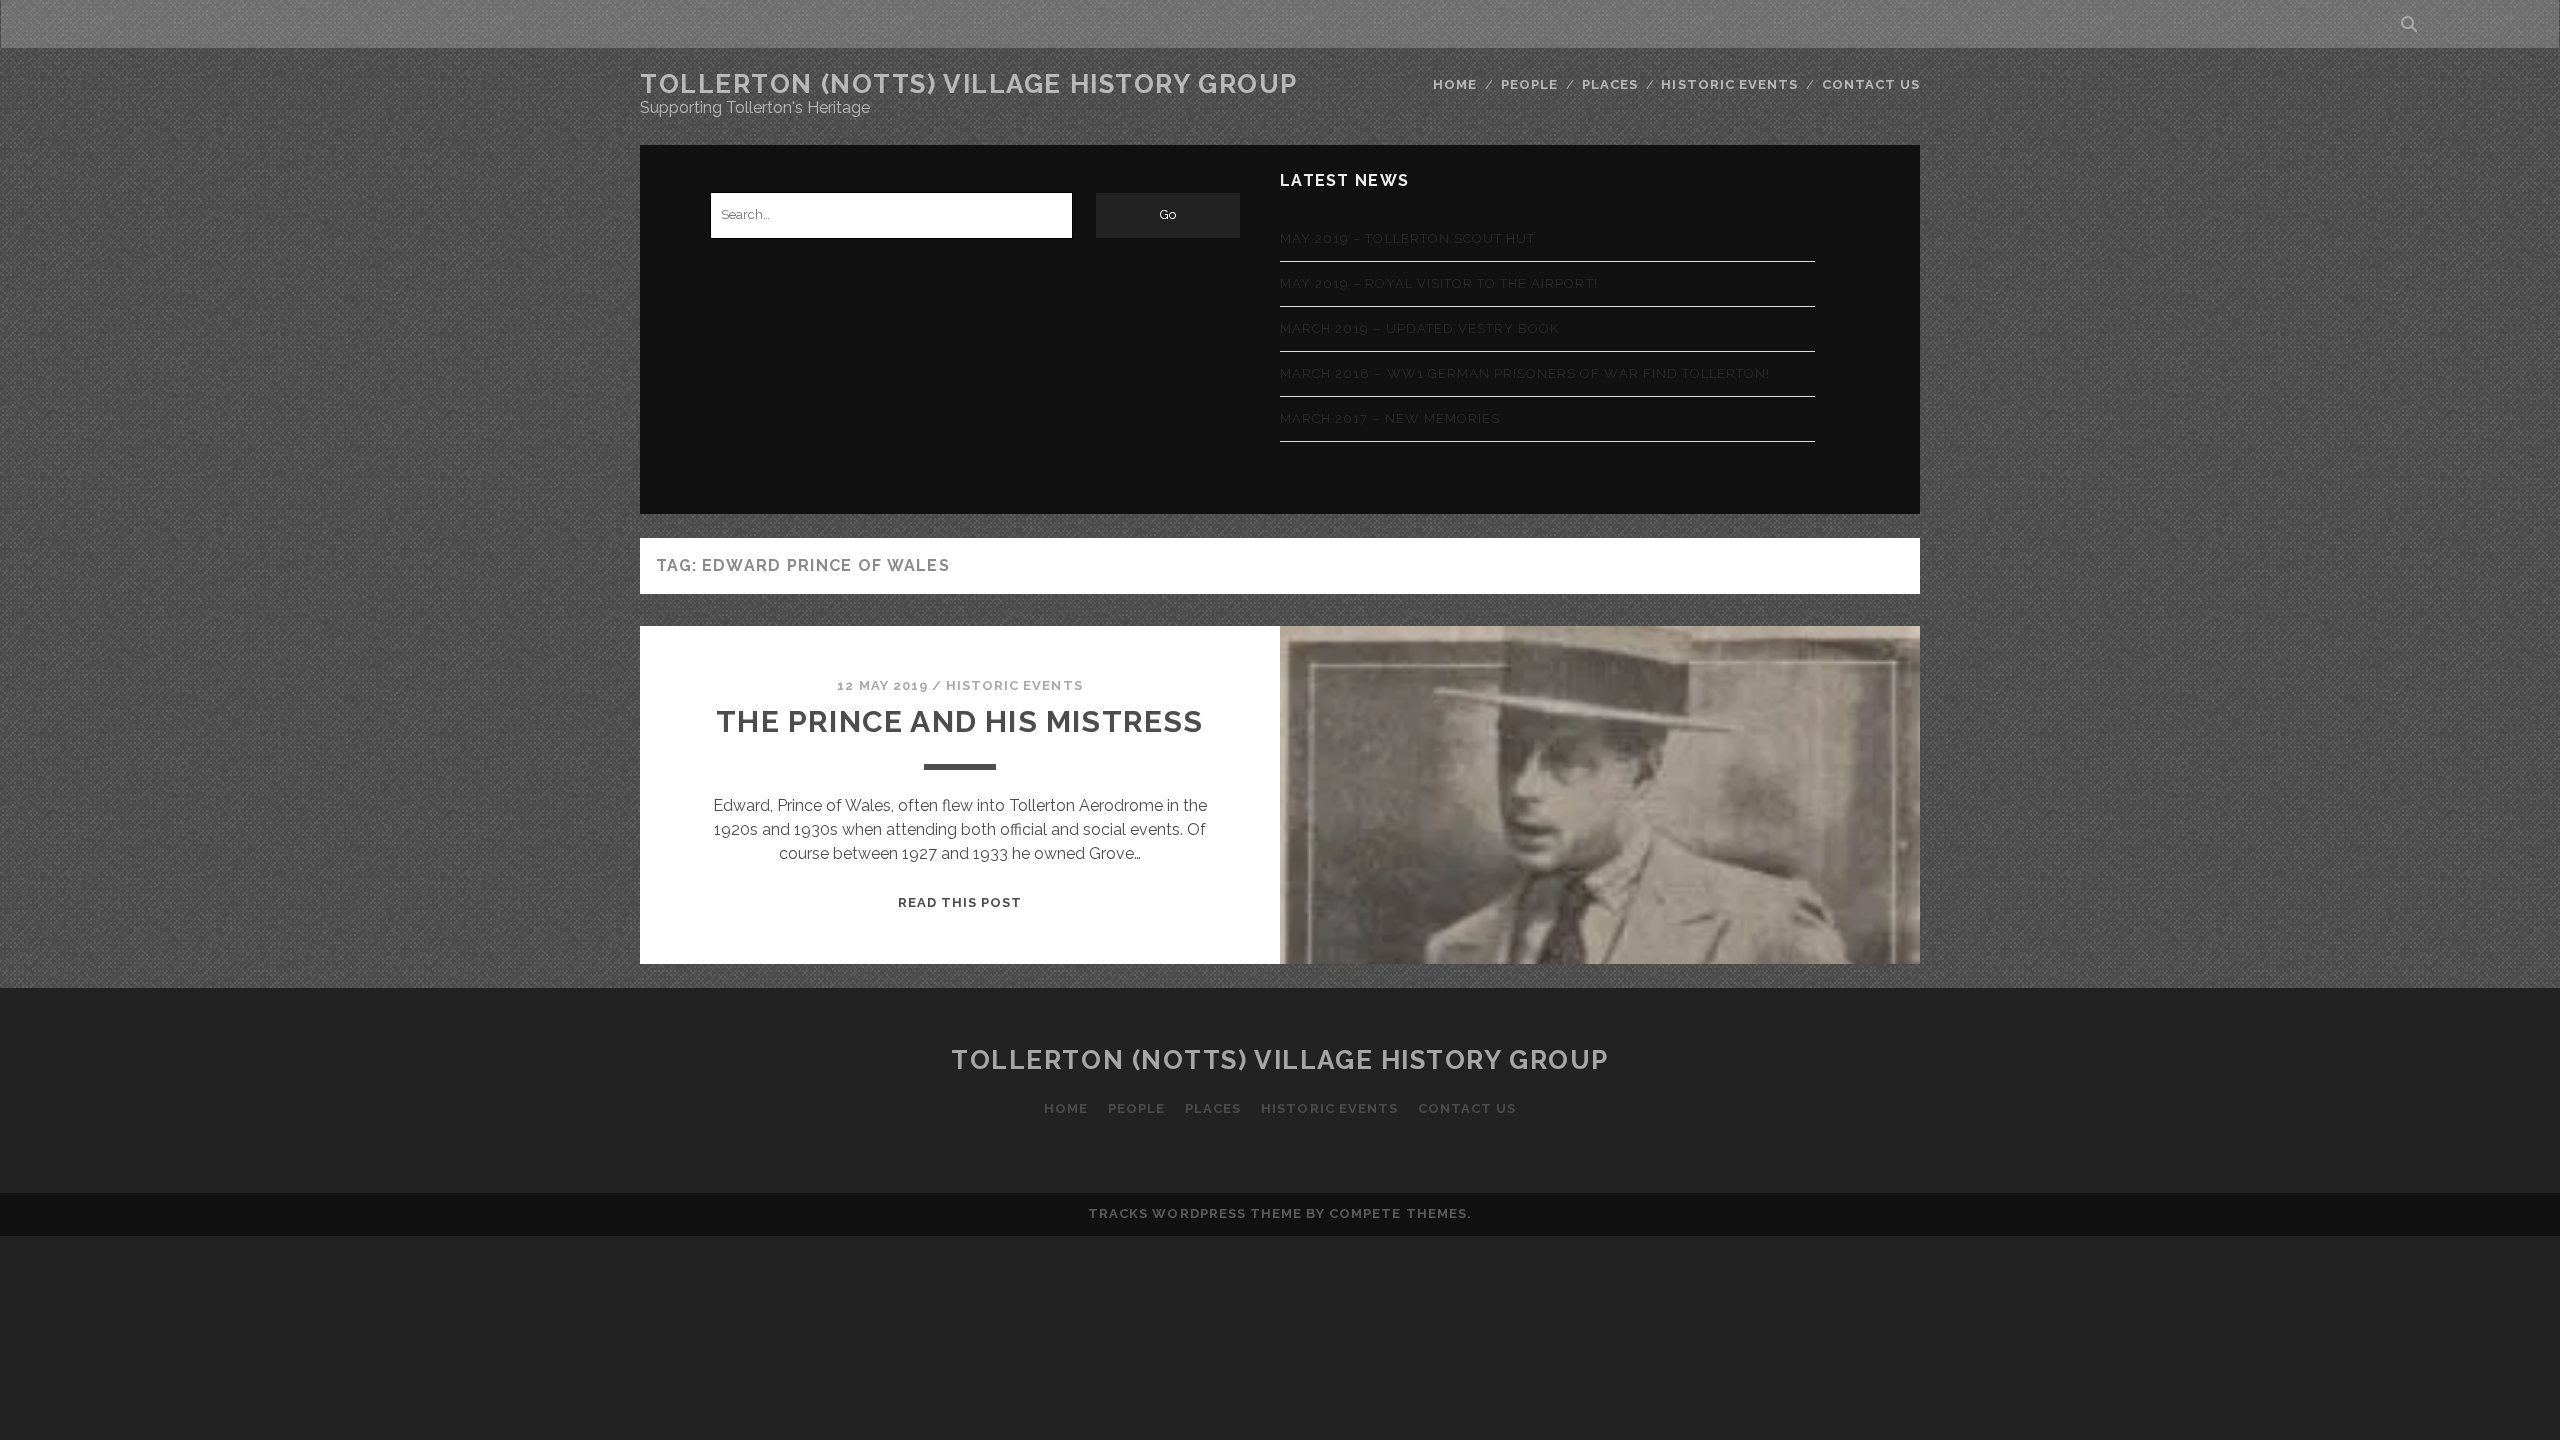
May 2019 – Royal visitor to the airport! (1439, 283)
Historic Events (1729, 84)
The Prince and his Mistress (959, 721)
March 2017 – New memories (1390, 418)
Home (1455, 84)
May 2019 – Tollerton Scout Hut (1407, 238)
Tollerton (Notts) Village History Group (969, 84)
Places (1610, 84)
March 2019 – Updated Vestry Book (1419, 328)
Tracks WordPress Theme (1195, 1213)
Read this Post (960, 902)
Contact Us (1871, 84)
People (1529, 84)
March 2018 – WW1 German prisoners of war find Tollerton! (1525, 373)
